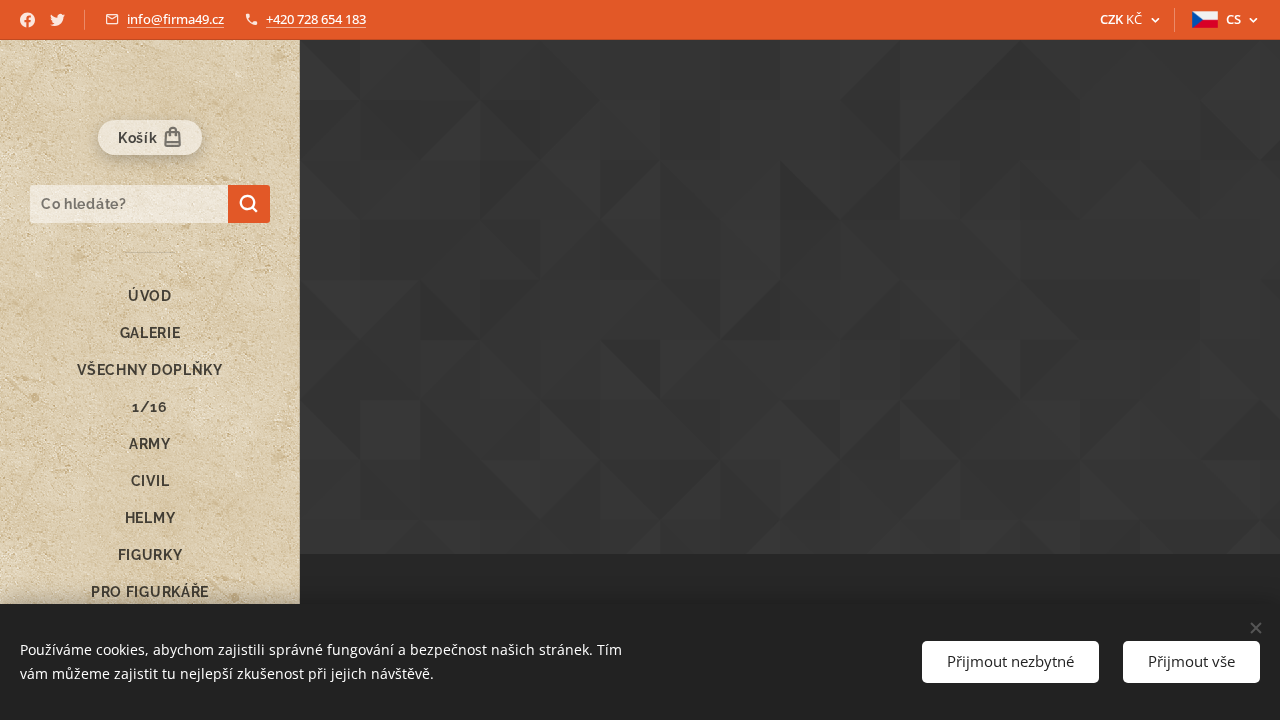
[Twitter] (57, 20)
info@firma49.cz (175, 19)
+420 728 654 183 (316, 19)
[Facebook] (27, 20)
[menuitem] (150, 296)
